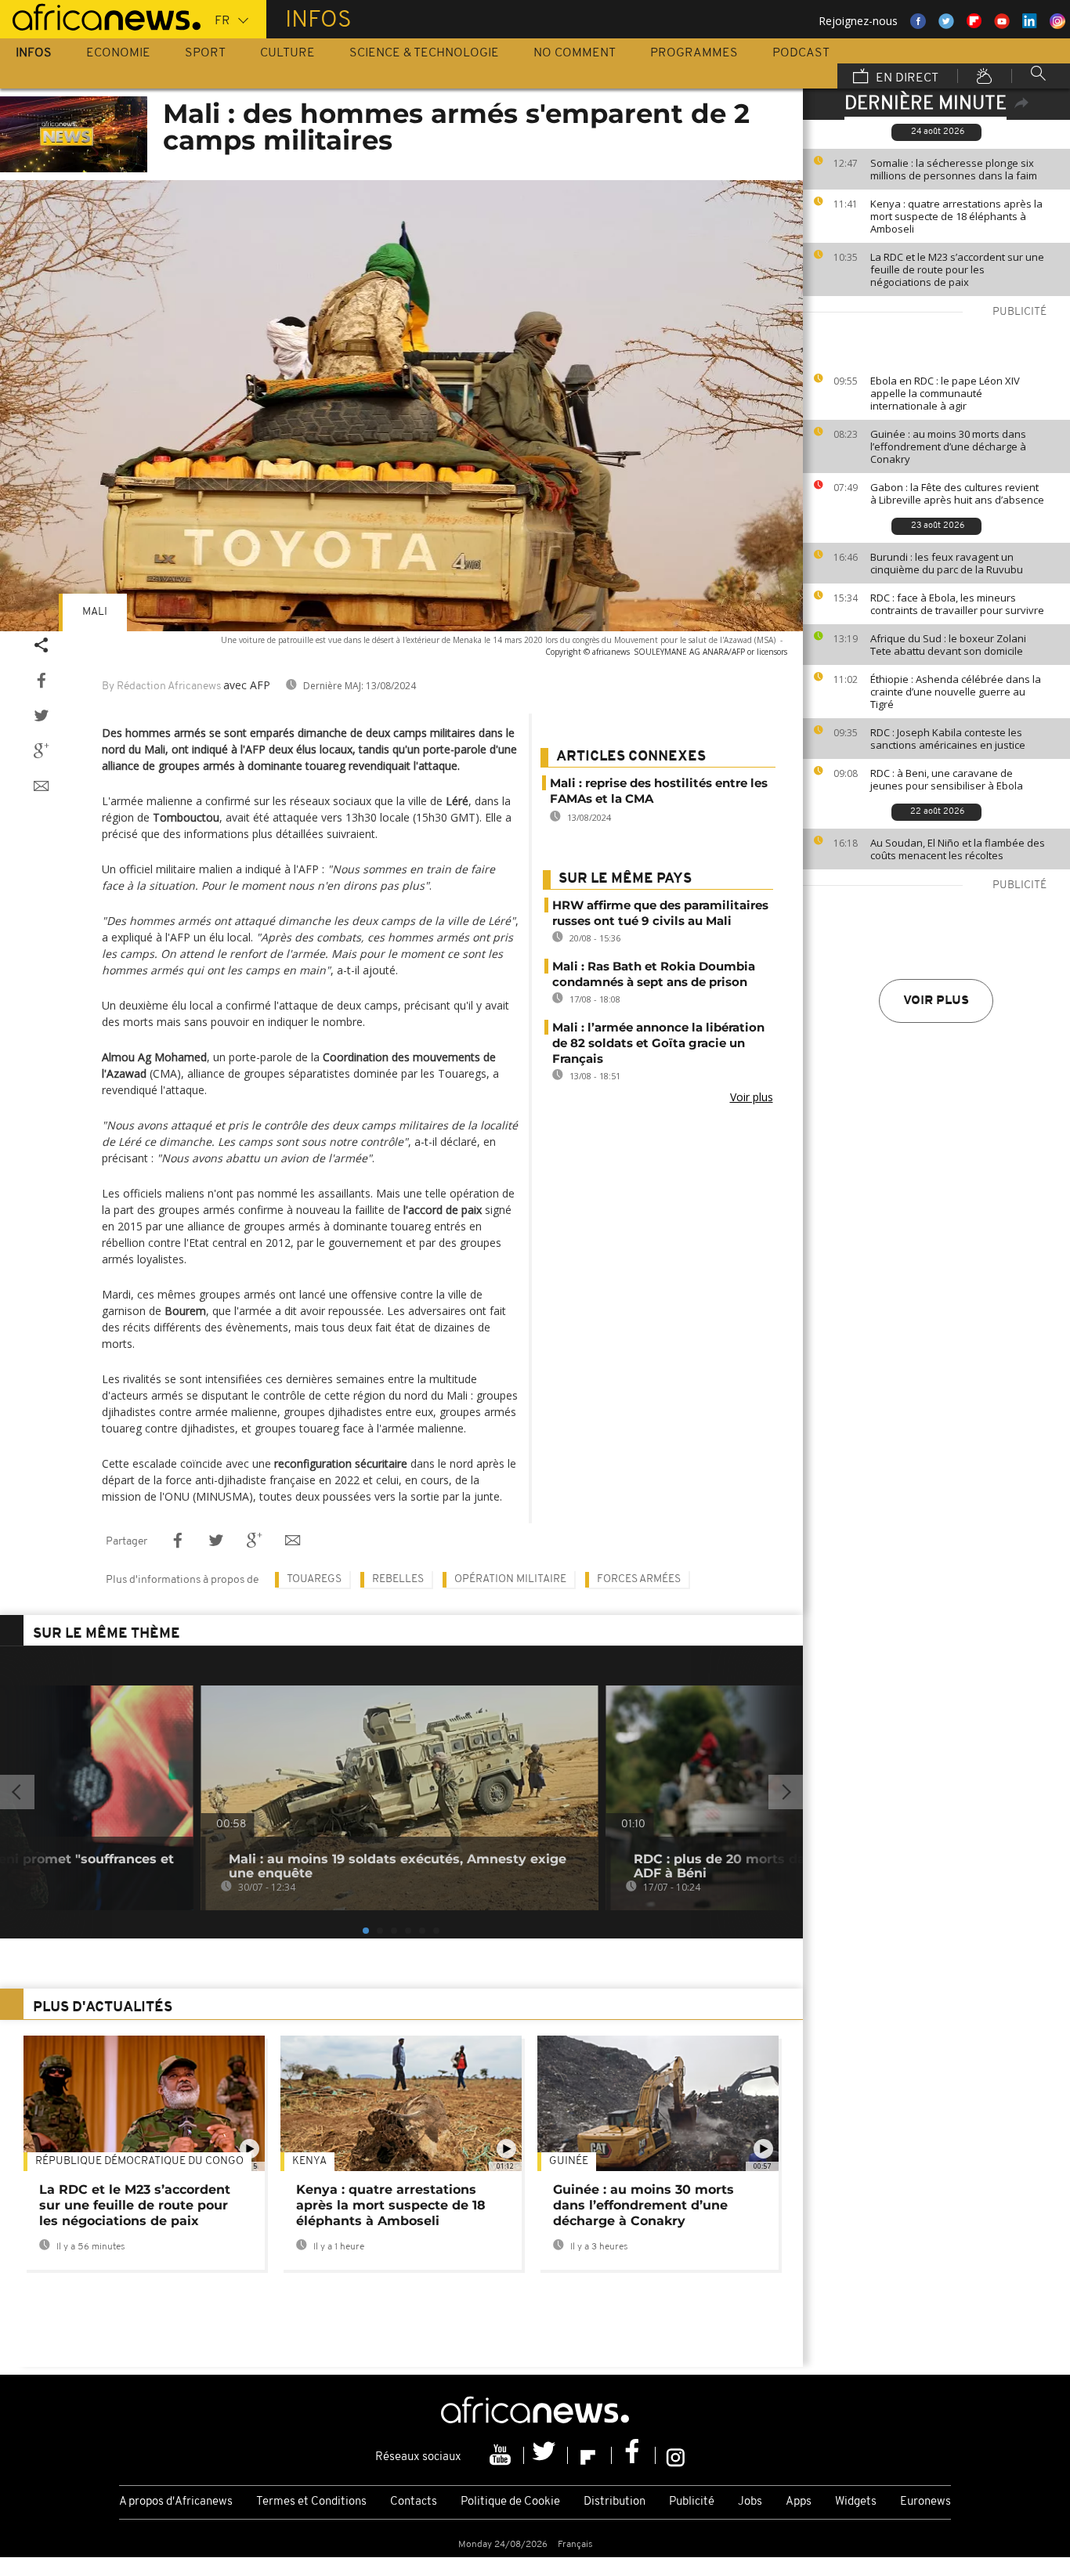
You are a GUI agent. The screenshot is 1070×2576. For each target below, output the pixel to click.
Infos (34, 53)
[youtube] (502, 2455)
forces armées (639, 1579)
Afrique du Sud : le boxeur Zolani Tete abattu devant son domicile (948, 645)
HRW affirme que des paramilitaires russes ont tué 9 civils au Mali (660, 913)
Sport (205, 53)
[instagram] (676, 2455)
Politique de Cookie (510, 2502)
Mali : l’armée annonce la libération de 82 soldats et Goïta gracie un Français (658, 1043)
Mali (95, 612)
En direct (906, 78)
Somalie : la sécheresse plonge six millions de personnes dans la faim (954, 169)
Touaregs (314, 1579)
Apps (799, 2502)
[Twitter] (546, 2455)
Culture (287, 53)
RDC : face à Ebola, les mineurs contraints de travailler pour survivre (957, 604)
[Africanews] (100, 16)
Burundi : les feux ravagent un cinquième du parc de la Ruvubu (947, 563)
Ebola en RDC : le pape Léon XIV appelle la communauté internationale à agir (945, 393)
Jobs (750, 2502)
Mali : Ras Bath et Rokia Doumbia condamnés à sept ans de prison (654, 974)
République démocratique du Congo (139, 2161)
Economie (118, 53)
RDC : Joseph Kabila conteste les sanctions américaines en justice (948, 739)
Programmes (694, 53)
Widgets (856, 2502)
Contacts (414, 2502)
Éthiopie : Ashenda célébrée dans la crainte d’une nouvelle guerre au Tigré (956, 692)
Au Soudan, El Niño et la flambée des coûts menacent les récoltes (958, 849)
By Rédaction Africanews (161, 686)
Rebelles (398, 1579)
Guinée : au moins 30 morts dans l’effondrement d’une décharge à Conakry (948, 446)
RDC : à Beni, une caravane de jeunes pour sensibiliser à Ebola (947, 779)
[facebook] (634, 2455)
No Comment (575, 53)
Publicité (692, 2502)
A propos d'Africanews (176, 2502)
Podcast (801, 53)
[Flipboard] (590, 2455)
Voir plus (936, 1001)
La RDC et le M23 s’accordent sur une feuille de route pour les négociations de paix (957, 269)
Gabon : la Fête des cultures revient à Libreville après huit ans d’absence (957, 493)
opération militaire (510, 1579)
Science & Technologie (424, 53)
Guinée (569, 2161)
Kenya (309, 2161)
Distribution (615, 2502)
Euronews (925, 2502)
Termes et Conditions (311, 2502)
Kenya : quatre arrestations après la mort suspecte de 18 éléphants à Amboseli (956, 216)
